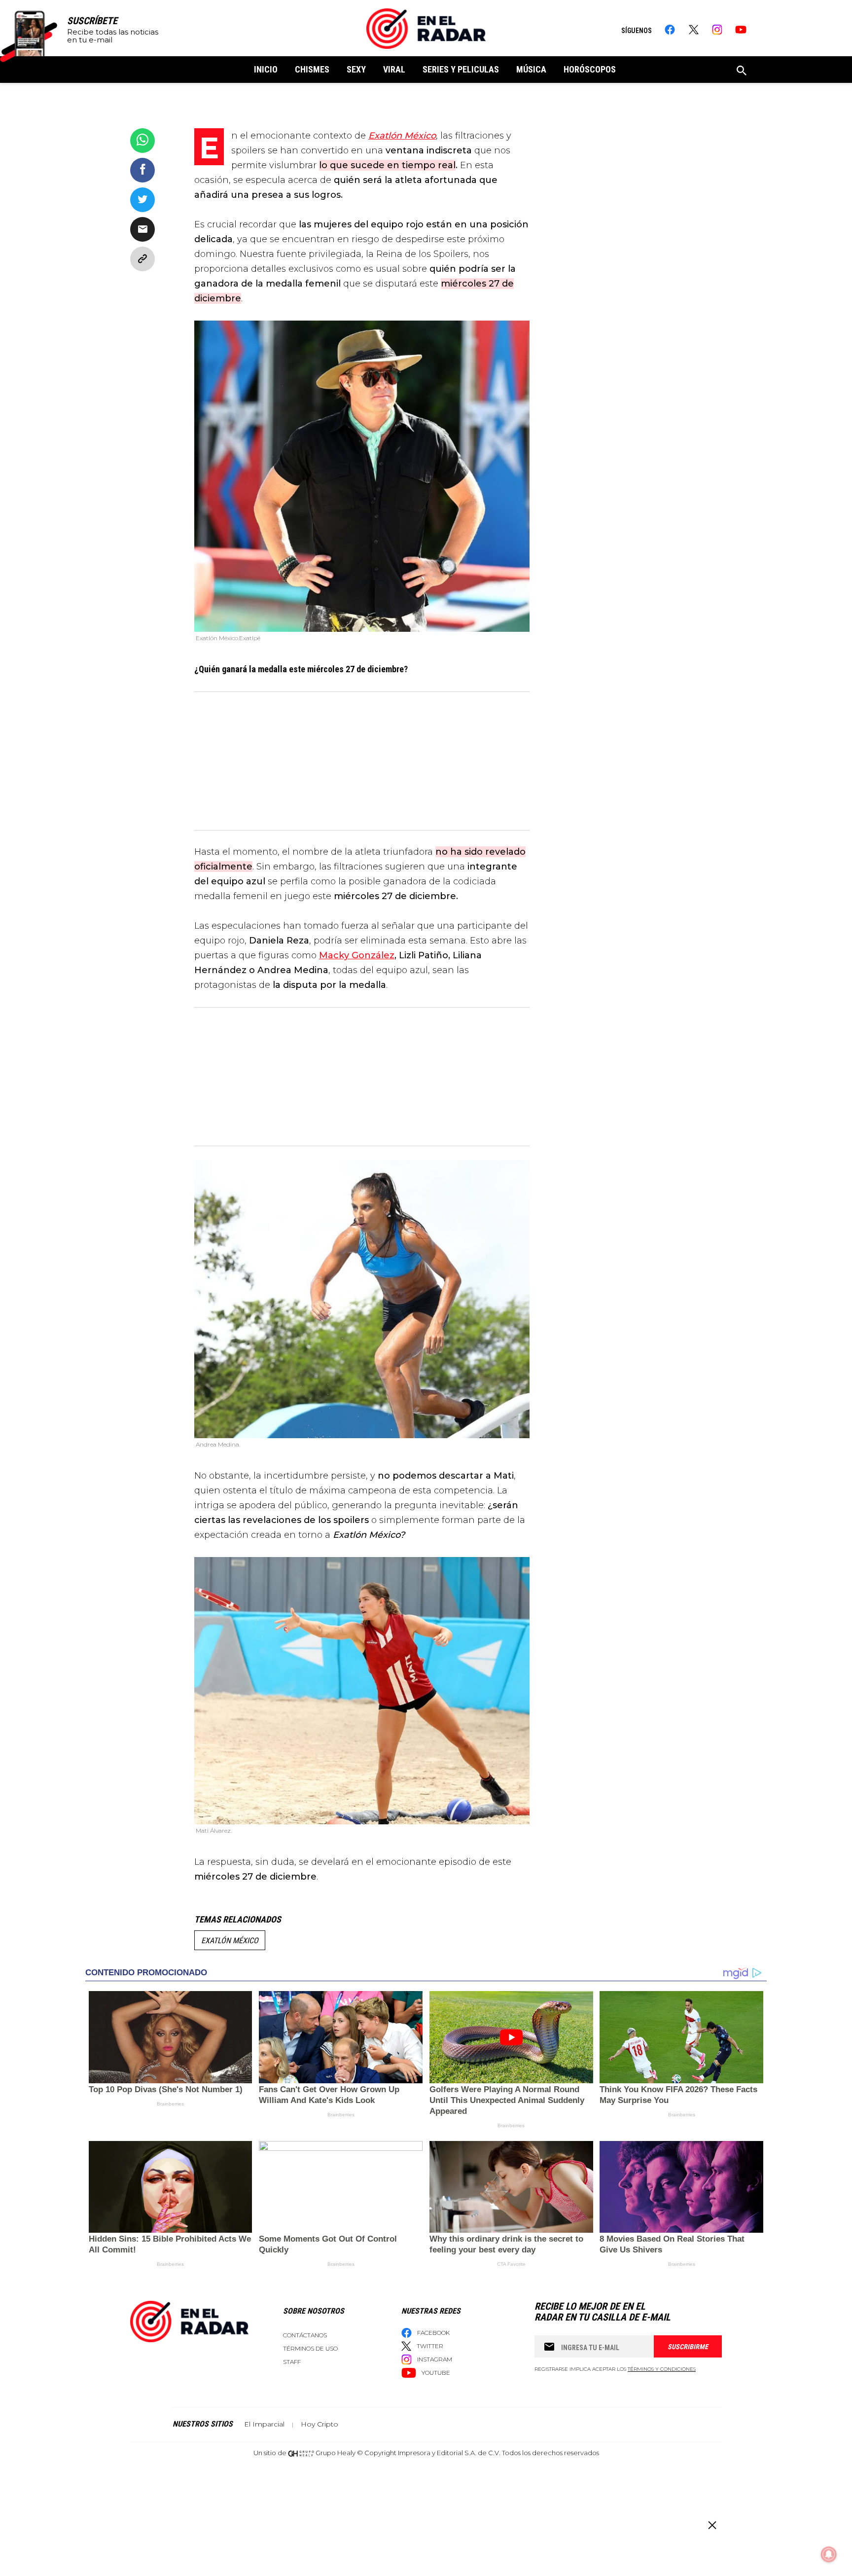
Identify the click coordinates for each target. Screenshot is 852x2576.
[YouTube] (741, 30)
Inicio (266, 69)
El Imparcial (264, 2424)
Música (531, 69)
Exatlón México (230, 1941)
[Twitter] (693, 30)
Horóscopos (590, 69)
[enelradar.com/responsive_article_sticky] (712, 2525)
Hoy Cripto (319, 2424)
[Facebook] (670, 30)
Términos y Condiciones (662, 2369)
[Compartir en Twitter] (142, 200)
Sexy (356, 69)
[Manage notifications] (829, 2554)
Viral (394, 69)
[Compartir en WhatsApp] (142, 141)
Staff (292, 2362)
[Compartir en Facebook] (142, 170)
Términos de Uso (310, 2348)
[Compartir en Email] (142, 229)
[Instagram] (717, 30)
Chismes (312, 69)
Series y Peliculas (461, 69)
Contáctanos (305, 2335)
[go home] (426, 29)
